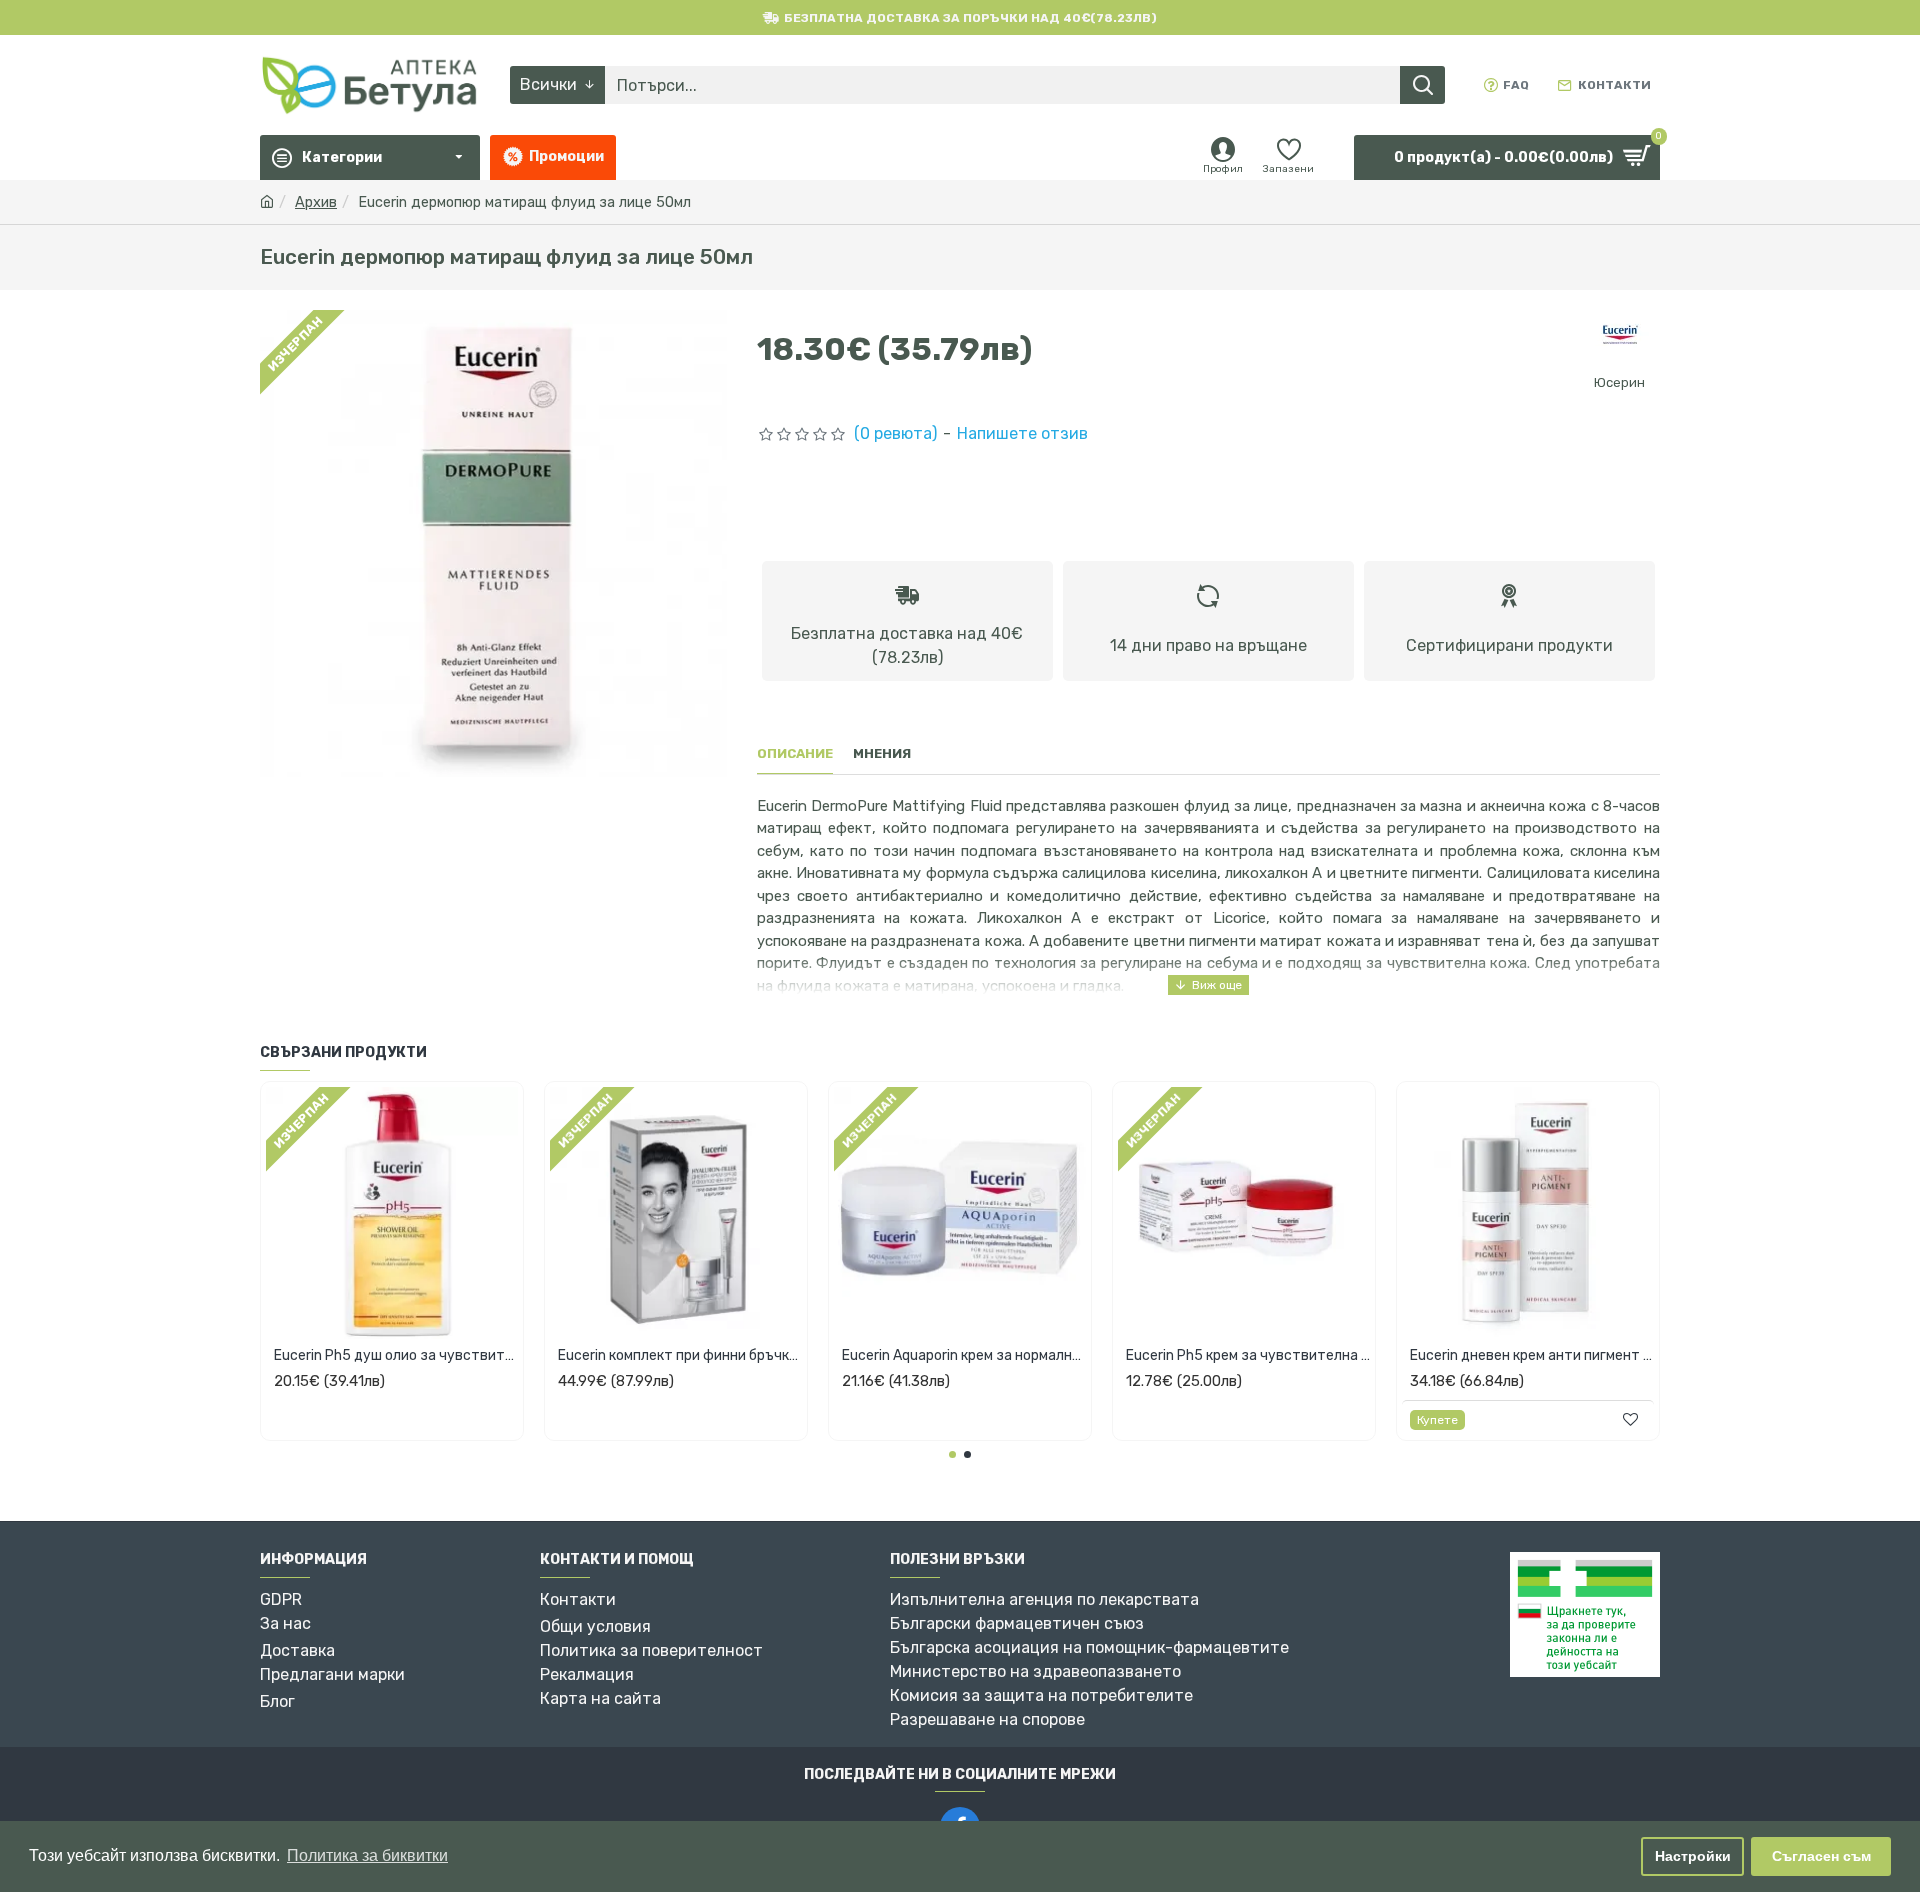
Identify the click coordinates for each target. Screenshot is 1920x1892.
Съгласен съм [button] (1821, 1856)
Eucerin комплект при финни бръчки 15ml (680, 1355)
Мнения (882, 753)
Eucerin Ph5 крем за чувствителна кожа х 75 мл (1248, 1355)
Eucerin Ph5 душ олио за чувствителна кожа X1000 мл (396, 1355)
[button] (952, 1454)
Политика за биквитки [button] (367, 1855)
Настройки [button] (1693, 1856)
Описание (795, 753)
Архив (316, 202)
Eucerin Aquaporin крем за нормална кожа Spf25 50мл (964, 1355)
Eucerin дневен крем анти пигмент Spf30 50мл (1532, 1355)
